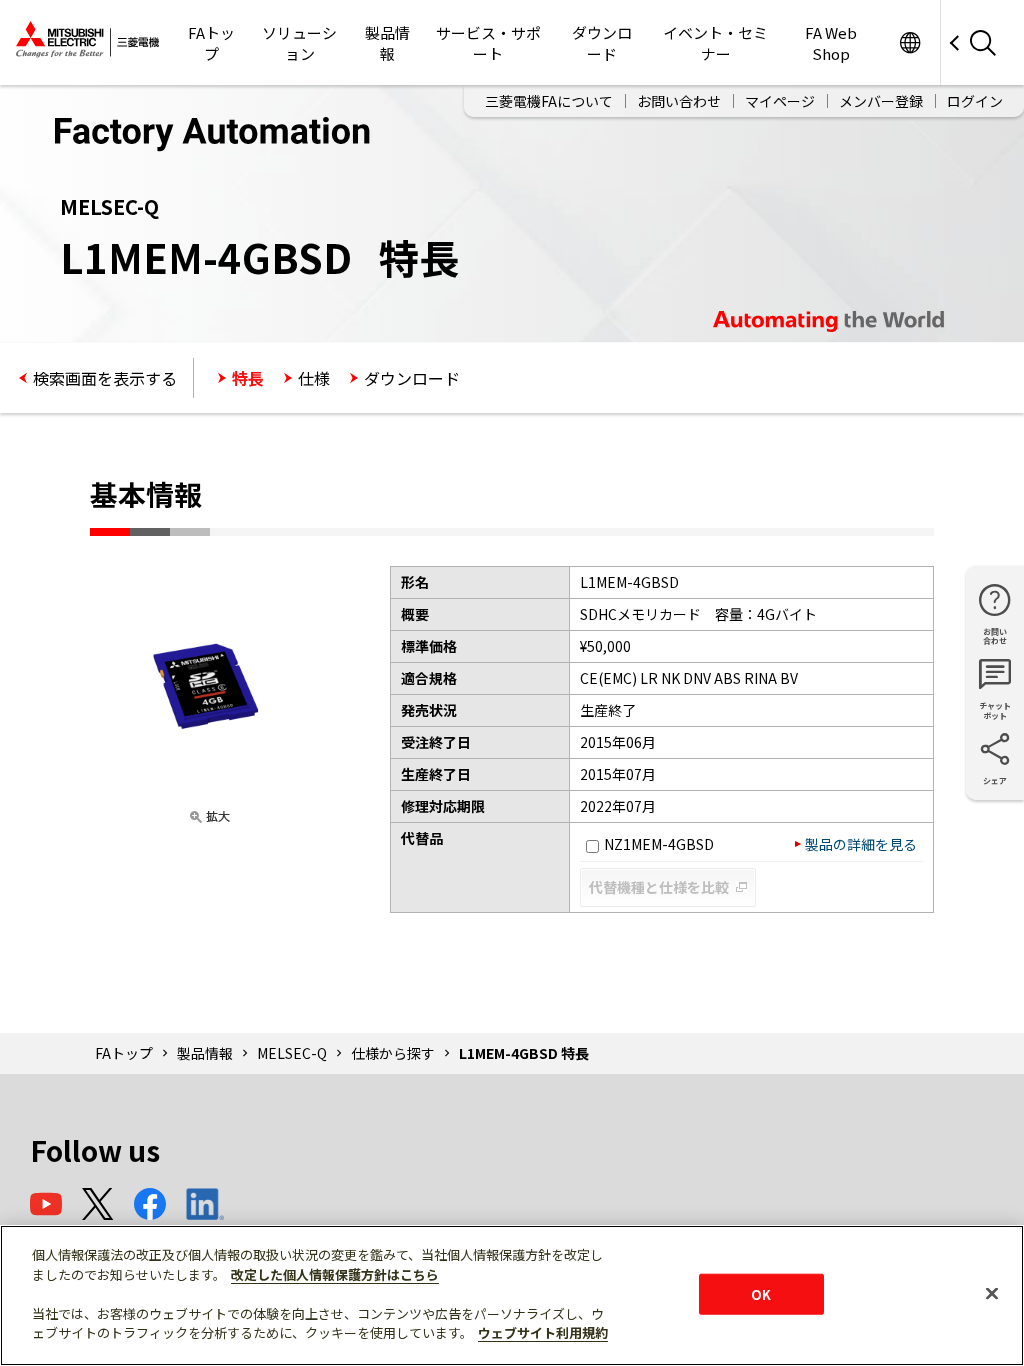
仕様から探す (393, 1053)
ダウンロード (602, 43)
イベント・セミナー (715, 43)
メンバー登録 (881, 101)
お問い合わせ (679, 101)
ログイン (975, 101)
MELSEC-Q (292, 1053)
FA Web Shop (831, 43)
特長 (248, 378)
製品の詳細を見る (861, 844)
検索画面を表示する (105, 378)
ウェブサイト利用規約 (543, 1332)
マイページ (780, 101)
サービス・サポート (488, 43)
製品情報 (387, 43)
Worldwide (909, 42)
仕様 (314, 378)
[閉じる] (992, 1293)
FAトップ (211, 43)
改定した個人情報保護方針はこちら (335, 1274)
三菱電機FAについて (549, 101)
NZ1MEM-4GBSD (659, 844)
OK (761, 1293)
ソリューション (299, 43)
